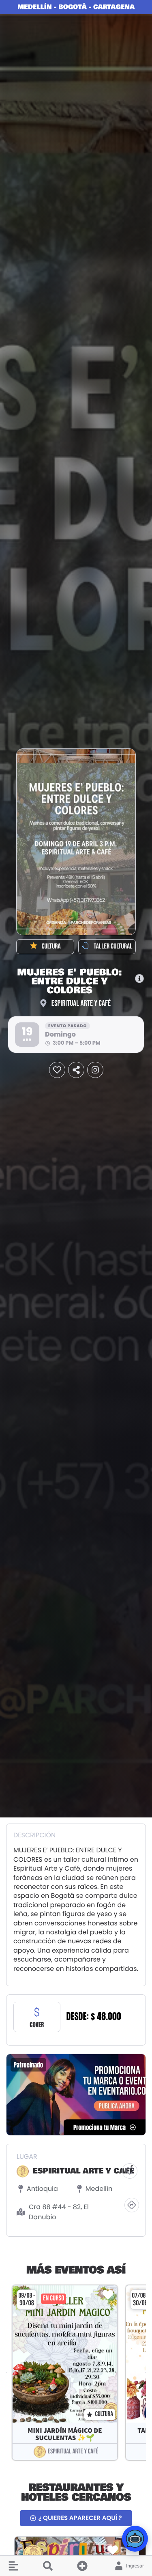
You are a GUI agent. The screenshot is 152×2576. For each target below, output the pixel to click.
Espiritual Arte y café (81, 1003)
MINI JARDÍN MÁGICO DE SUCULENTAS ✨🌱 (65, 2434)
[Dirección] (132, 2205)
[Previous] (6, 2373)
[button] (9, 2566)
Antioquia (42, 2189)
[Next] (146, 2373)
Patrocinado (28, 2065)
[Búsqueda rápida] (48, 2566)
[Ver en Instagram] (95, 1070)
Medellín (99, 2189)
